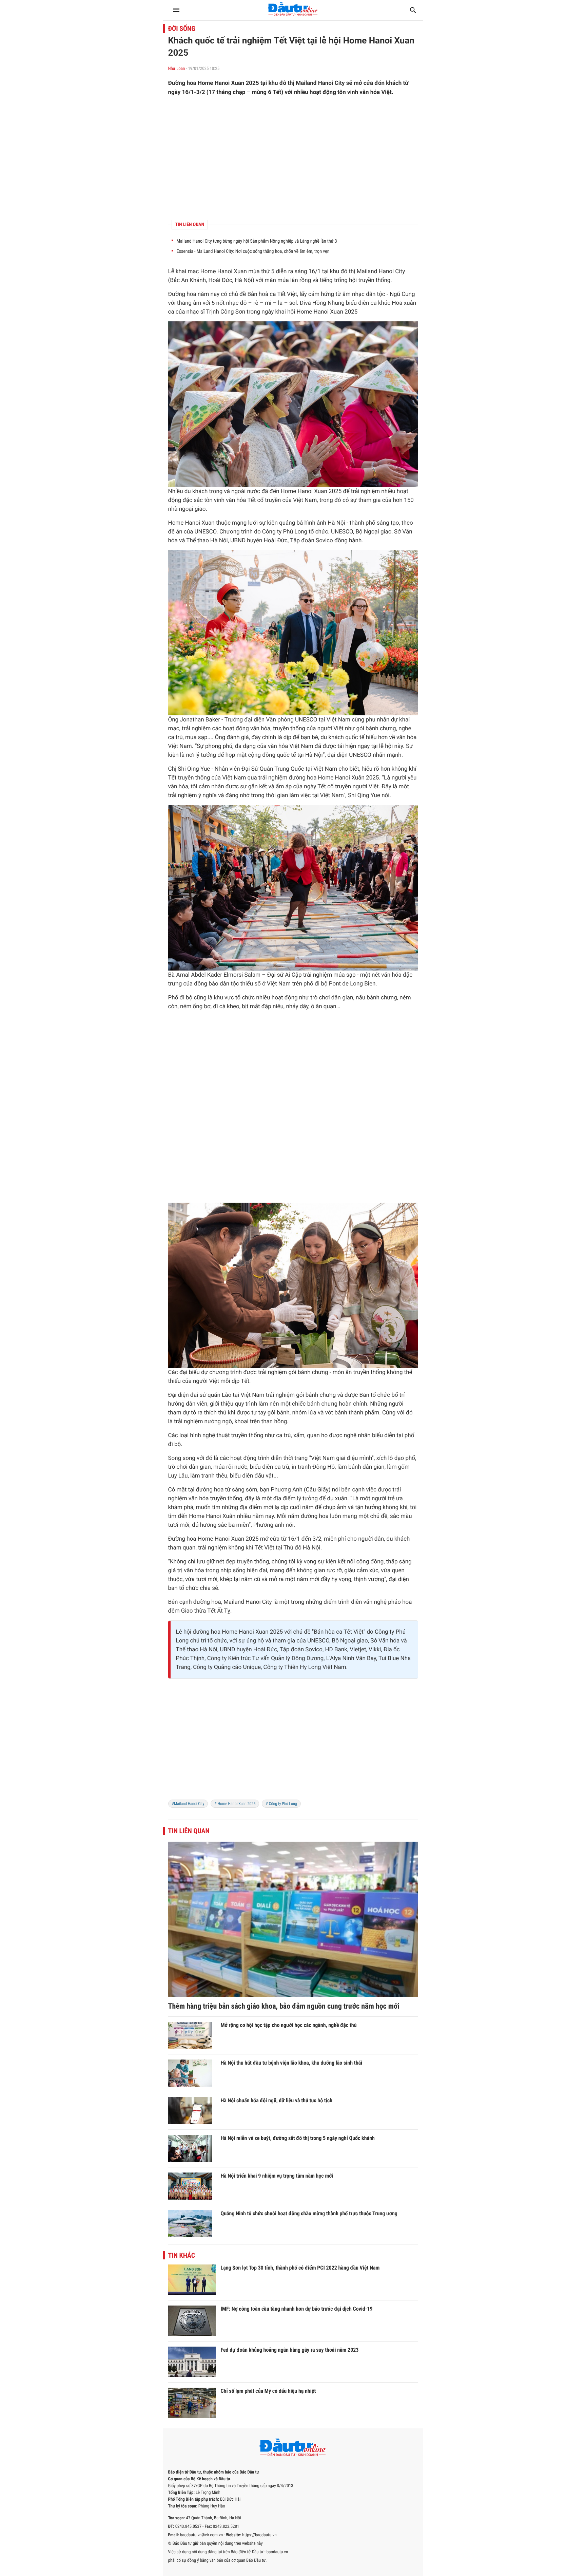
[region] (293, 158)
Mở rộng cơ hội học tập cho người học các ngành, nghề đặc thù (289, 2025)
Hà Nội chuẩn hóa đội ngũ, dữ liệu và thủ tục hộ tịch (277, 2100)
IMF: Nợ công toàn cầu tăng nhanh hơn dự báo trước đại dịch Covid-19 (297, 2309)
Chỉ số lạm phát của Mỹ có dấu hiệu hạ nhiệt (268, 2391)
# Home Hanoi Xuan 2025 (235, 1804)
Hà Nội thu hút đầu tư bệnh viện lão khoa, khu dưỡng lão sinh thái (292, 2063)
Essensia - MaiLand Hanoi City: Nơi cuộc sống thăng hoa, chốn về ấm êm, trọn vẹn (253, 251)
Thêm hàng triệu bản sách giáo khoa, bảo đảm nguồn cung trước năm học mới (284, 2006)
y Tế (319, 787)
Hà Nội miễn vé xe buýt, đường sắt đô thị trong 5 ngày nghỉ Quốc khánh (298, 2138)
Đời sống (182, 29)
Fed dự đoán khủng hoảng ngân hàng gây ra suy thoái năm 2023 (290, 2350)
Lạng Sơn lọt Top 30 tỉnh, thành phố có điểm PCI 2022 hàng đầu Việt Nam (300, 2268)
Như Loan (177, 69)
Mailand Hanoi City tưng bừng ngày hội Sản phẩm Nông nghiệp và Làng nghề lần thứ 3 (257, 241)
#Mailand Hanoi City (188, 1804)
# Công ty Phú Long (281, 1804)
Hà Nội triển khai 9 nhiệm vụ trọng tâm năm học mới (277, 2176)
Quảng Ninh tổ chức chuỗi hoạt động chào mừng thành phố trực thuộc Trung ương (309, 2213)
